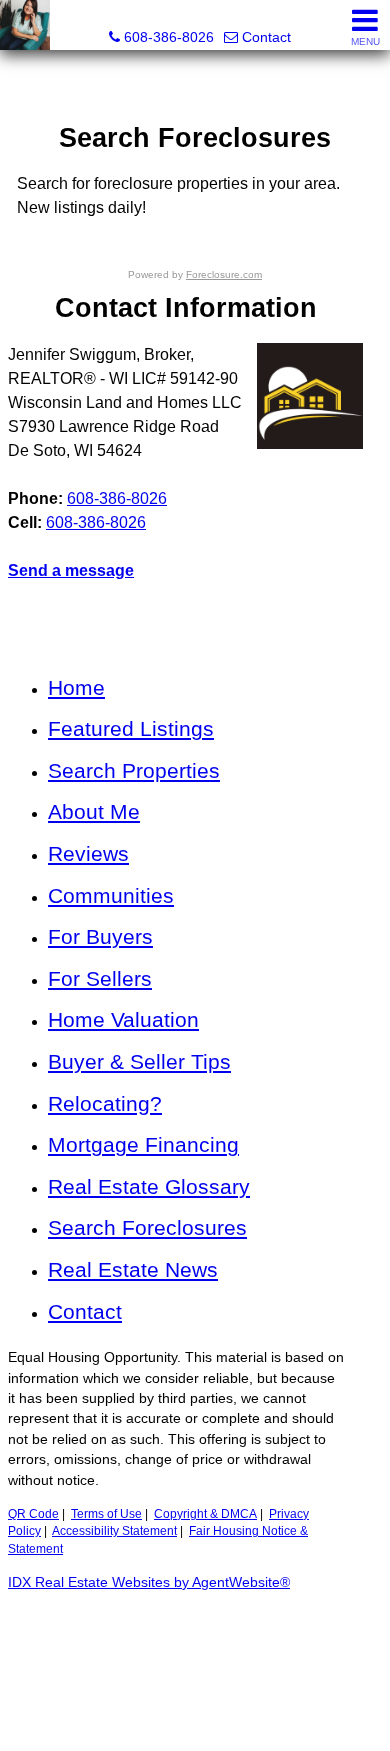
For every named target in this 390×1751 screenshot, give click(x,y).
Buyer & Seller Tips (139, 1061)
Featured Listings (131, 728)
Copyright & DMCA (205, 1514)
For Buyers (100, 936)
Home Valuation (123, 1019)
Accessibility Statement (114, 1531)
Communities (111, 895)
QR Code (33, 1514)
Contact (85, 1311)
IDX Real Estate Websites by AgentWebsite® (149, 1582)
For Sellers (100, 978)
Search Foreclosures (147, 1227)
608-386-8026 (117, 498)
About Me (94, 811)
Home (76, 687)
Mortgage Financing (143, 1144)
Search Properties (134, 770)
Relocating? (105, 1103)
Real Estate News (133, 1269)
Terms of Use (106, 1514)
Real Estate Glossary (149, 1186)
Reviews (88, 853)
